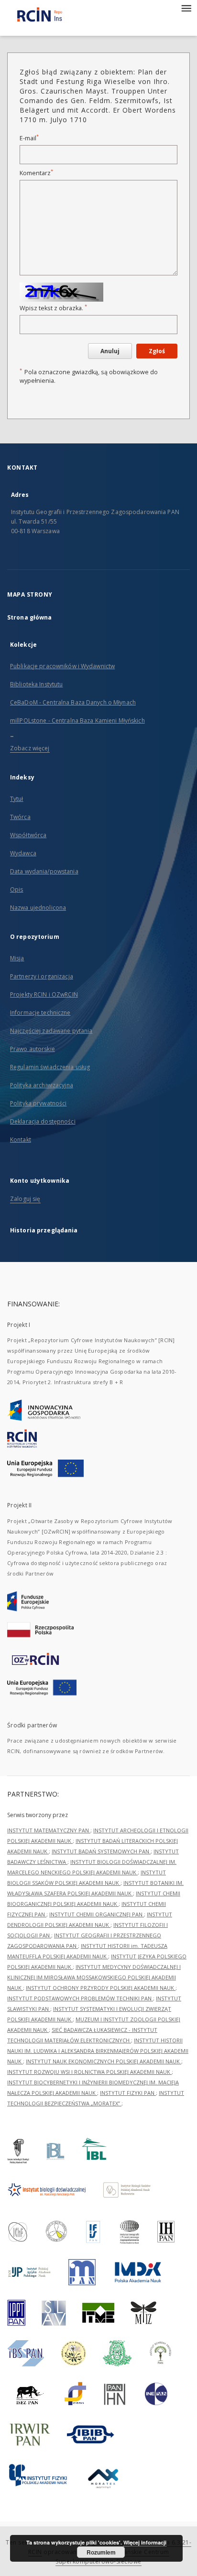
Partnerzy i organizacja (42, 976)
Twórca (20, 817)
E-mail (29, 138)
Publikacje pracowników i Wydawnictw (62, 666)
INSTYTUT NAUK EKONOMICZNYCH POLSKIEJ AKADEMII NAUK (104, 2061)
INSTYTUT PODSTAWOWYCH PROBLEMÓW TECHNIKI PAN (80, 1998)
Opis (16, 889)
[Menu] (186, 8)
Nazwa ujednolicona (38, 908)
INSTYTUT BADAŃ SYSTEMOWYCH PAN (101, 1851)
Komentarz (36, 173)
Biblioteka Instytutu (36, 684)
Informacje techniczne (40, 1013)
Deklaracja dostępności (43, 1121)
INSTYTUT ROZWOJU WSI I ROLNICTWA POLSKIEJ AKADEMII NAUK (89, 2072)
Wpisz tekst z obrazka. (53, 308)
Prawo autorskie (33, 1049)
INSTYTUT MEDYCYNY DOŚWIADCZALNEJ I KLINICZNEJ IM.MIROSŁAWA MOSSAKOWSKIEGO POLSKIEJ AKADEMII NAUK (94, 1977)
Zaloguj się (25, 1199)
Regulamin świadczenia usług (50, 1067)
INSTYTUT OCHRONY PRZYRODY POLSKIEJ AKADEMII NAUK (101, 1988)
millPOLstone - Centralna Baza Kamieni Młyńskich (77, 720)
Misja (17, 958)
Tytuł (17, 799)
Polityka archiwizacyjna (42, 1085)
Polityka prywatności (38, 1103)
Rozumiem (101, 2552)
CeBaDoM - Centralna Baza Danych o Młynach (73, 702)
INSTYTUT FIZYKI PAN (128, 2093)
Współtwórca (28, 835)
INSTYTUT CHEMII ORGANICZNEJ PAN (97, 1914)
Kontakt (21, 1140)
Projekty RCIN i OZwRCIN (44, 994)
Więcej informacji (145, 2542)
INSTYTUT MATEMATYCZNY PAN (49, 1830)
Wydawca (23, 853)
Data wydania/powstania (44, 871)
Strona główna (30, 617)
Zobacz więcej (30, 748)
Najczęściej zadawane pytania (51, 1031)
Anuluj (110, 351)
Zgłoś (157, 351)
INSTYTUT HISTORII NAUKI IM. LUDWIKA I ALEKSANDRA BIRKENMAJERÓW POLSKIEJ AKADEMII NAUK (98, 2051)
